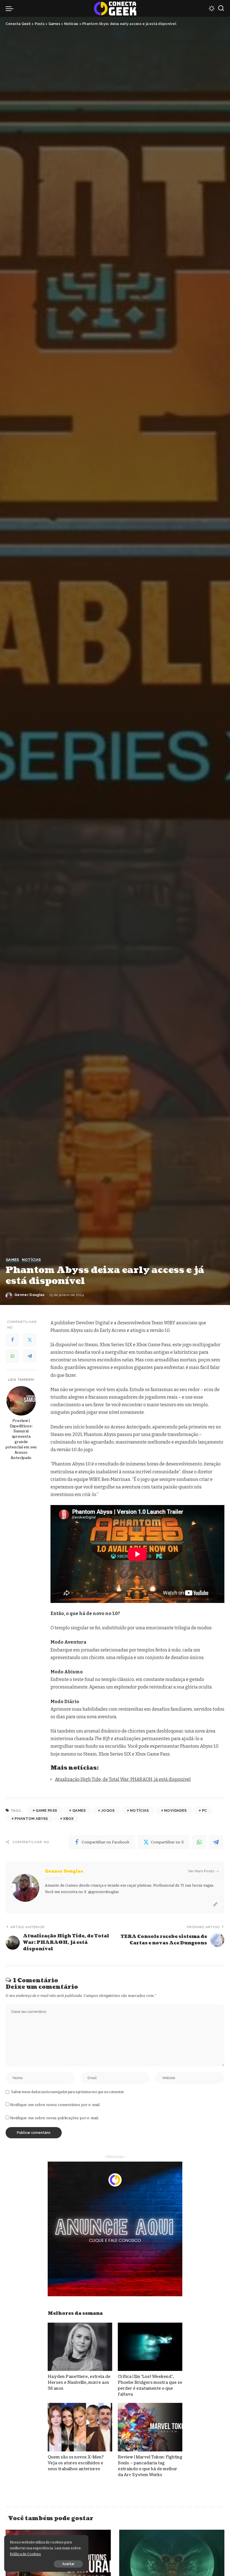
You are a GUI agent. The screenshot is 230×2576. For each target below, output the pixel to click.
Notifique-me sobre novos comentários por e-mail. (55, 2105)
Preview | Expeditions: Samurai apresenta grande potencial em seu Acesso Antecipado (21, 1439)
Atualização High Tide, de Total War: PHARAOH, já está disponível (123, 1779)
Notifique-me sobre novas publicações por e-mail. (55, 2118)
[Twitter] (30, 1340)
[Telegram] (30, 1356)
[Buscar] (221, 8)
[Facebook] (12, 1340)
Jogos (108, 1810)
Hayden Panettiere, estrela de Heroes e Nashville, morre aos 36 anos (79, 2383)
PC (204, 1810)
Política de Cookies (25, 2554)
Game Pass (46, 1810)
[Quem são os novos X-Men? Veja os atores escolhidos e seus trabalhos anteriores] (80, 2427)
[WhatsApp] (12, 1356)
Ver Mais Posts (201, 1871)
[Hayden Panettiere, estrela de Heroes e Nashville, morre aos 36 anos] (80, 2347)
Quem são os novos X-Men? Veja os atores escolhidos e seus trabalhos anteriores (76, 2463)
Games (12, 1260)
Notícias (31, 1260)
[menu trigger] (11, 8)
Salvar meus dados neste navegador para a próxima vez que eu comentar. (68, 2092)
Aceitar (68, 2564)
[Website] (215, 1905)
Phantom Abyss (31, 1819)
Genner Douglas (30, 1295)
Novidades (175, 1810)
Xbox (68, 1819)
